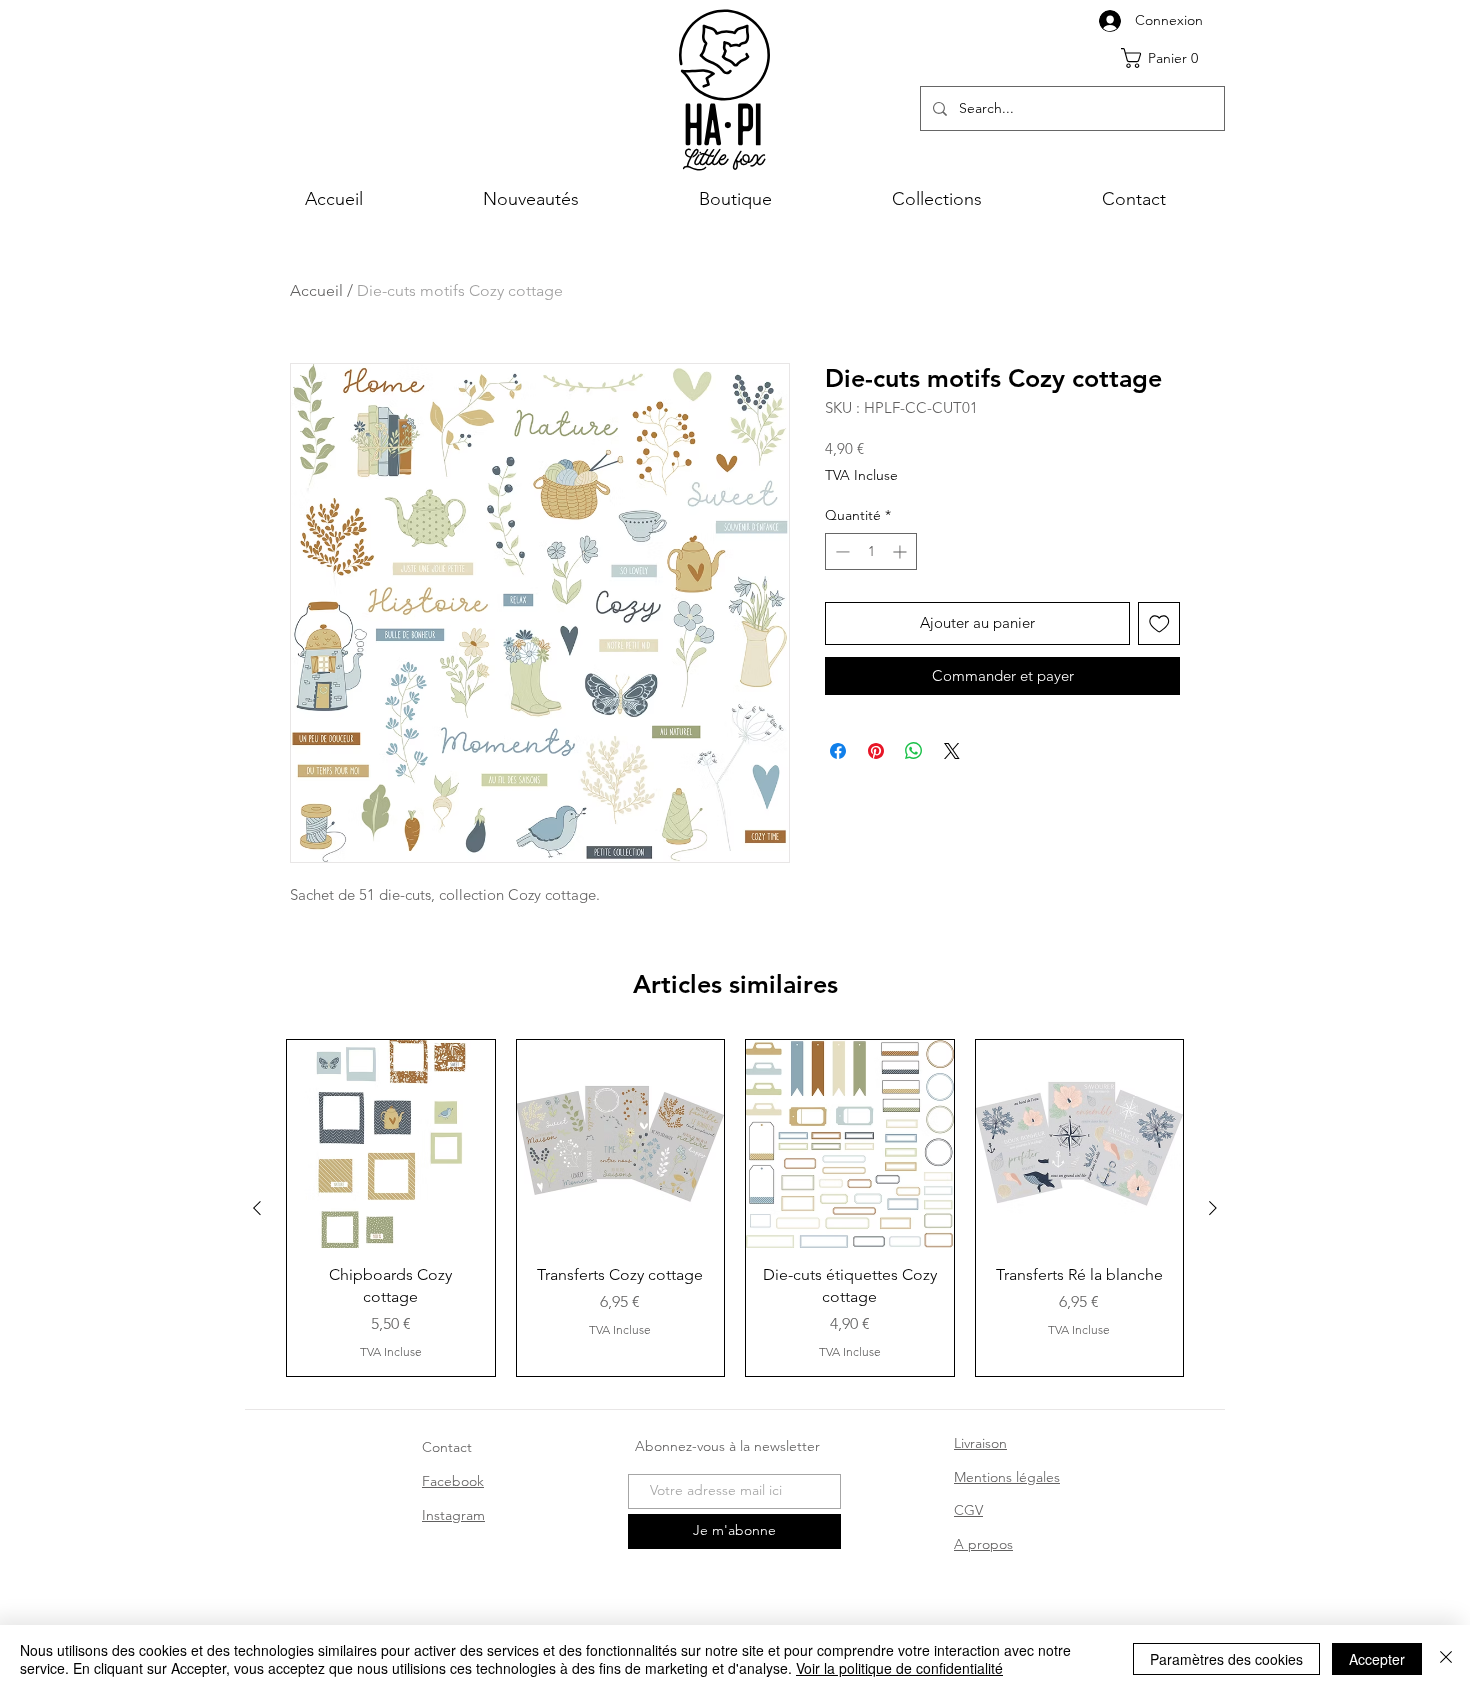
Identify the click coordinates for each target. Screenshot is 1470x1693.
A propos (983, 1544)
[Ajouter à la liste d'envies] (1159, 623)
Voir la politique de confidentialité (899, 1668)
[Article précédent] (257, 1208)
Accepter (1377, 1659)
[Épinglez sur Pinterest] (876, 751)
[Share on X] (952, 751)
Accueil (316, 290)
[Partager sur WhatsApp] (914, 751)
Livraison (980, 1443)
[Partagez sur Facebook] (838, 751)
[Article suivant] (1213, 1208)
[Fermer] (1446, 1659)
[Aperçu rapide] (391, 1144)
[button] (1167, 58)
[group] (735, 1208)
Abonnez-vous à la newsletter (727, 1446)
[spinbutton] (871, 551)
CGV (968, 1510)
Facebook (453, 1481)
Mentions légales (1007, 1477)
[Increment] (901, 551)
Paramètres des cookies (1226, 1659)
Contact (447, 1447)
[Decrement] (840, 551)
